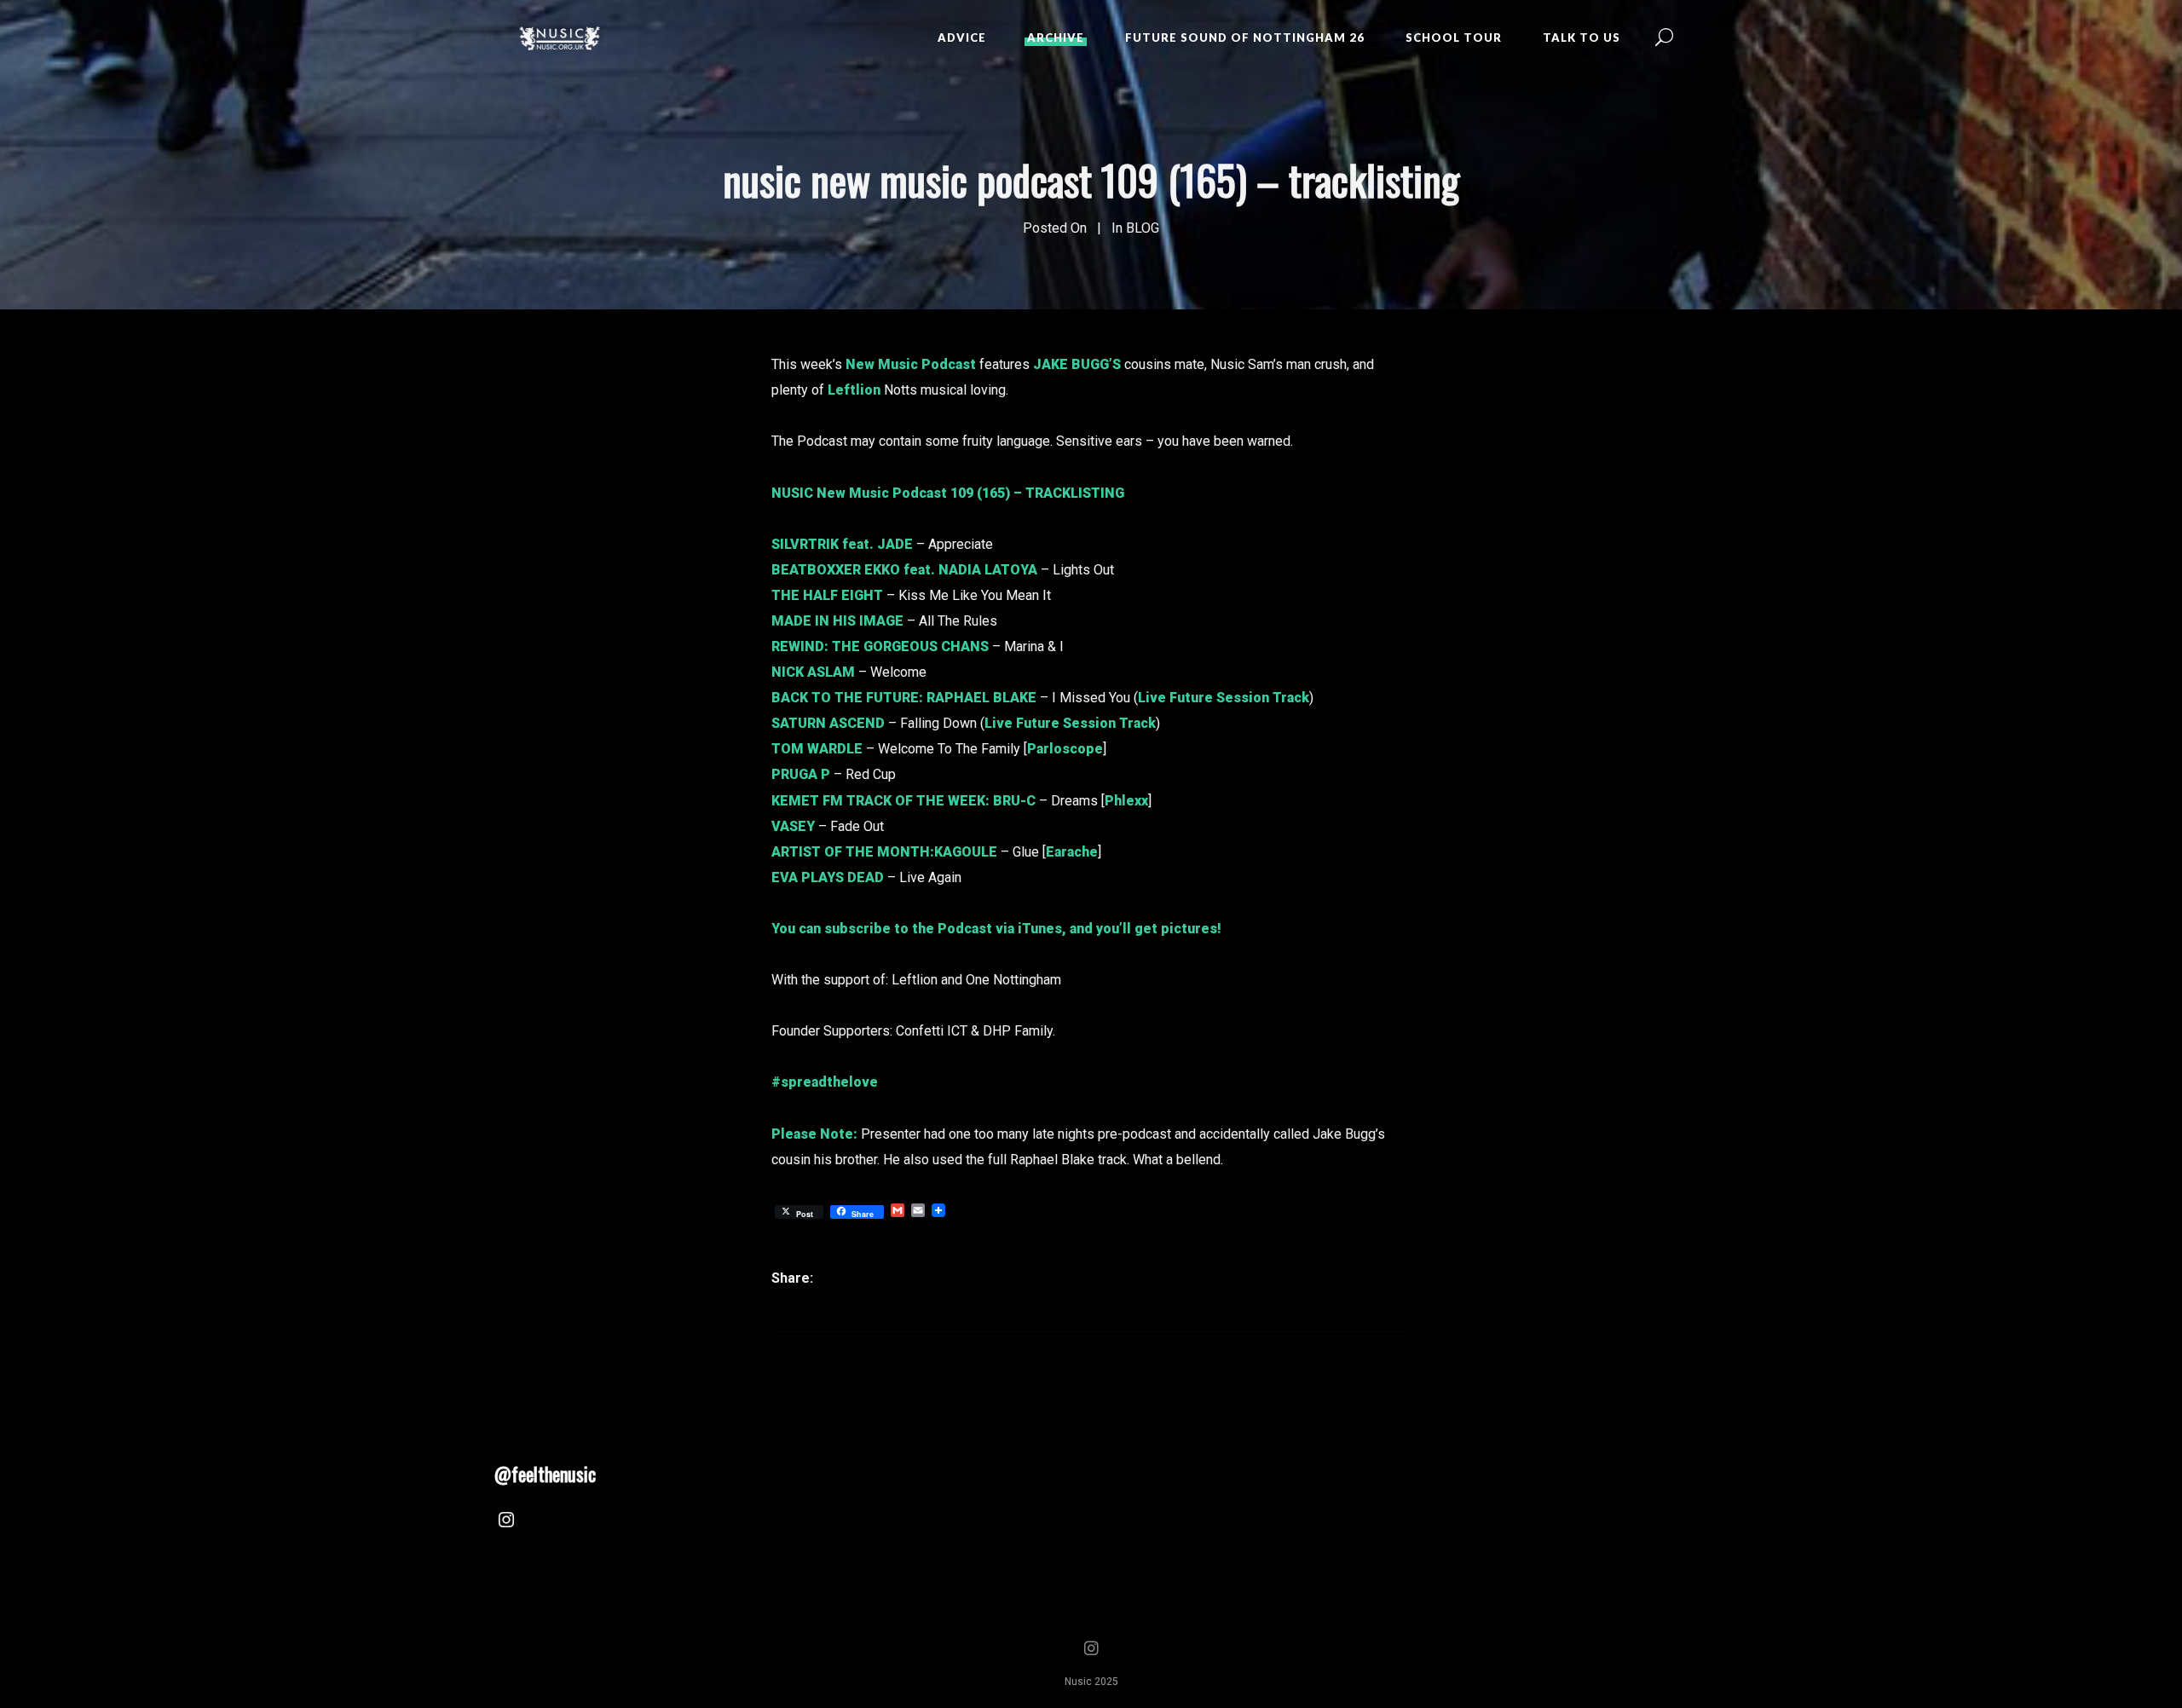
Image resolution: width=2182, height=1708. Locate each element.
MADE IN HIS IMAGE (837, 621)
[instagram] (506, 1522)
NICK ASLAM (813, 672)
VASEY (793, 826)
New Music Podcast (911, 364)
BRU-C (1014, 801)
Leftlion (854, 390)
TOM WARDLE (817, 749)
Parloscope (1065, 749)
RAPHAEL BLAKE (981, 698)
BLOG (1143, 228)
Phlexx (1126, 801)
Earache (1072, 852)
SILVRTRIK (805, 544)
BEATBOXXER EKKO (836, 570)
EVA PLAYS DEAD (828, 877)
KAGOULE (966, 852)
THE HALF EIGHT (827, 595)
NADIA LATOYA (988, 570)
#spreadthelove (825, 1082)
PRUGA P (801, 774)
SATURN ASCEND (828, 723)
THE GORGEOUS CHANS (910, 646)
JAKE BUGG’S (1077, 364)
